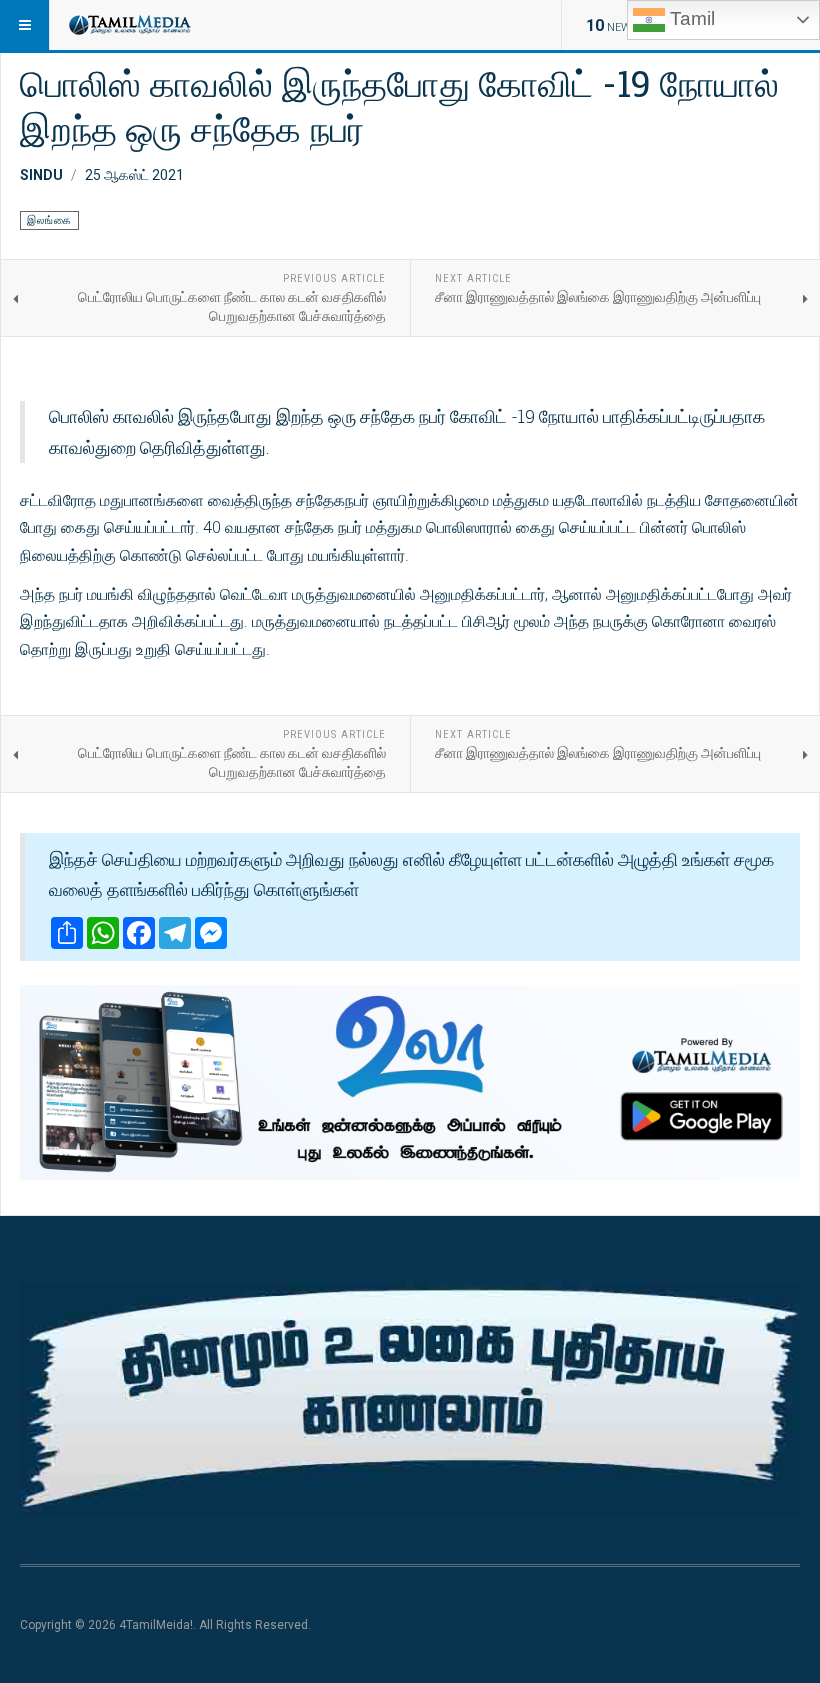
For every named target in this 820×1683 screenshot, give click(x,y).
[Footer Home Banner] (410, 1399)
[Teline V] (129, 25)
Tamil (690, 18)
